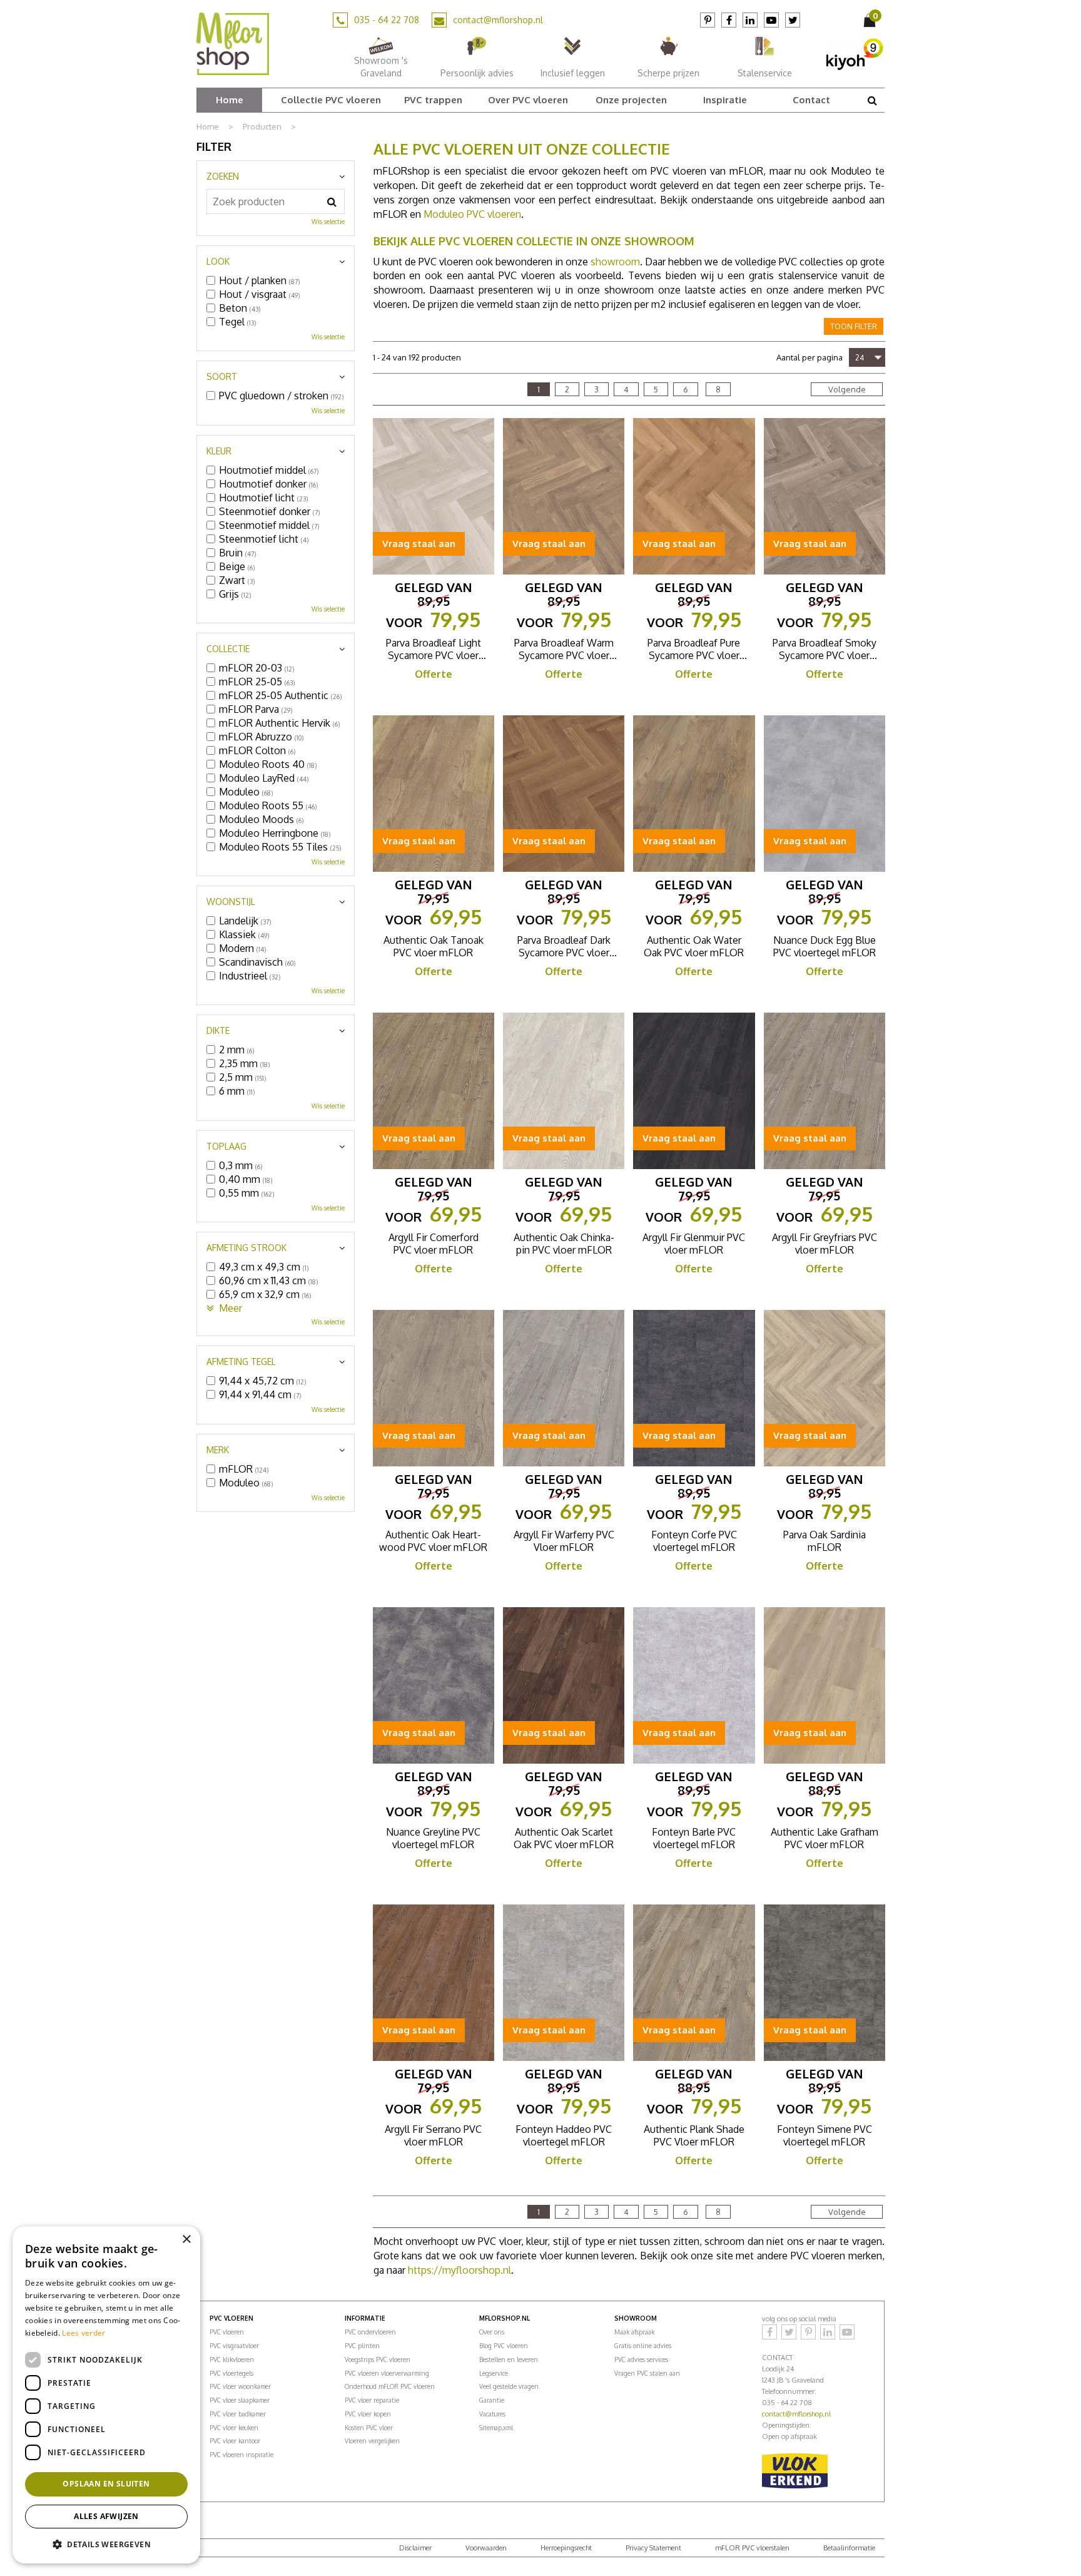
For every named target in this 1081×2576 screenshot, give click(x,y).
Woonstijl (231, 902)
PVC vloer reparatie (372, 2400)
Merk (218, 1450)
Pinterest (708, 20)
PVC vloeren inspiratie (241, 2455)
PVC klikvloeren (232, 2359)
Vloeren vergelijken (372, 2441)
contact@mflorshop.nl (498, 20)
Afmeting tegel (241, 1362)
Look (218, 261)
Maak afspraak (634, 2332)
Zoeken (223, 176)
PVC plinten (362, 2346)
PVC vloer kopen (368, 2414)
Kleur (219, 451)
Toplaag (226, 1146)
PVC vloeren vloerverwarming (387, 2373)
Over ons (492, 2332)
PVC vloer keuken (234, 2428)
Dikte (218, 1030)
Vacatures (492, 2414)
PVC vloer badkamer (238, 2414)
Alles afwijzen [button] (106, 2516)
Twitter (793, 20)
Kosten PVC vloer (369, 2428)
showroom (615, 262)
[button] (106, 2544)
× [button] (186, 2240)
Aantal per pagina (809, 357)
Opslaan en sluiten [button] (106, 2484)
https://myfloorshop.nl (459, 2270)
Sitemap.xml (496, 2428)
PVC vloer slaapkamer (240, 2400)
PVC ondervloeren (370, 2332)
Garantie (492, 2400)
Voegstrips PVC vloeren (378, 2359)
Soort (222, 376)
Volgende (847, 389)
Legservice (494, 2373)
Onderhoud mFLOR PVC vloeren (390, 2386)
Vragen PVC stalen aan (647, 2373)
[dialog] (106, 2395)
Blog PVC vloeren (504, 2346)
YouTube (771, 20)
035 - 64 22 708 (387, 20)
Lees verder (84, 2333)
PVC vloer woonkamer (240, 2386)
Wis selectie (328, 222)
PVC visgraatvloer (234, 2346)
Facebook (729, 20)
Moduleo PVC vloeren (472, 214)
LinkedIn (750, 20)
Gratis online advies (643, 2346)
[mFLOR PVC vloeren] (233, 43)
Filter (214, 146)
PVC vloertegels (231, 2373)
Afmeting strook (246, 1248)
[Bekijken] (871, 20)
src (872, 100)
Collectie (228, 649)
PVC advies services (641, 2359)
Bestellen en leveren (509, 2359)
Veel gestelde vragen (509, 2386)
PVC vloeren (227, 2332)
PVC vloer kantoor (235, 2441)
